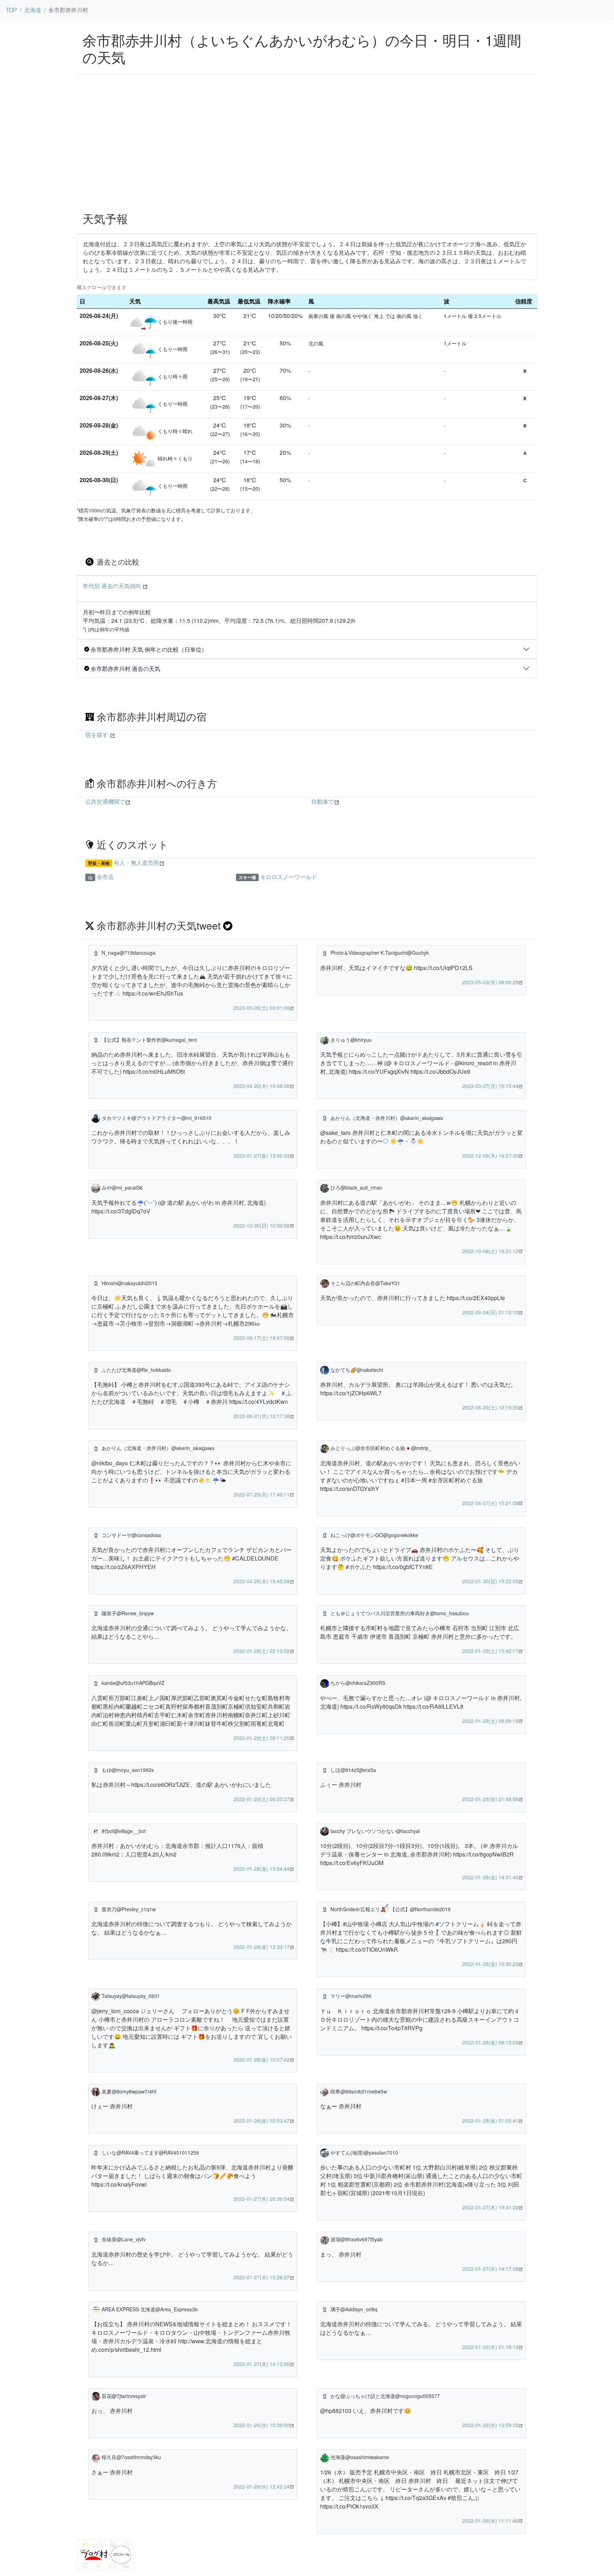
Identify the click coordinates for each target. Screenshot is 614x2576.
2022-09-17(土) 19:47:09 (262, 1338)
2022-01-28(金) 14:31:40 (490, 1877)
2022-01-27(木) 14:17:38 (490, 2269)
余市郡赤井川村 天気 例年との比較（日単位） (148, 649)
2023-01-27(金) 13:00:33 (262, 1155)
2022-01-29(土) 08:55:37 (262, 1799)
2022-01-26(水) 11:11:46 (490, 2521)
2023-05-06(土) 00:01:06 (262, 1008)
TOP (11, 10)
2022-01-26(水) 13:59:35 (490, 2425)
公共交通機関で (105, 801)
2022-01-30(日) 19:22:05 (490, 1581)
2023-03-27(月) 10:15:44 (490, 1086)
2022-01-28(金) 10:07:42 (262, 2059)
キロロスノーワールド (289, 877)
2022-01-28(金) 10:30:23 (490, 1964)
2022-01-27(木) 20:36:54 (262, 2199)
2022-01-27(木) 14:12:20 (262, 2364)
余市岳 (105, 877)
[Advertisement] (307, 152)
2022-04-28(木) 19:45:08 (262, 1581)
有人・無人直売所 (136, 863)
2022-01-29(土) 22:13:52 (262, 1651)
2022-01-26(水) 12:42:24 (262, 2486)
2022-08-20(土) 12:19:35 (490, 1407)
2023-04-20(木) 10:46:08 (262, 1086)
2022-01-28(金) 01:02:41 (490, 2120)
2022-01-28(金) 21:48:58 (490, 1799)
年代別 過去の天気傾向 (112, 586)
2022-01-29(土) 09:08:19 (490, 1721)
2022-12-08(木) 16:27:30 (490, 1155)
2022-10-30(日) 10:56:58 (262, 1225)
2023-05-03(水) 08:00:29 (490, 982)
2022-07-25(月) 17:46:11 (262, 1494)
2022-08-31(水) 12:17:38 (262, 1416)
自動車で (323, 801)
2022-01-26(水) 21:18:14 (490, 2347)
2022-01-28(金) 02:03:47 (262, 2120)
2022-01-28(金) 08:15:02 (490, 2042)
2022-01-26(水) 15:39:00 (262, 2425)
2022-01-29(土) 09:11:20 (262, 1738)
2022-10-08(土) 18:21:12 (490, 1251)
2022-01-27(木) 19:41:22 (490, 2207)
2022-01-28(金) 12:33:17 (262, 1947)
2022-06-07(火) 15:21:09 (490, 1503)
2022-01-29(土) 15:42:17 (490, 1651)
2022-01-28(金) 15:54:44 (262, 1869)
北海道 (33, 10)
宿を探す (97, 735)
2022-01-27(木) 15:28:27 (262, 2277)
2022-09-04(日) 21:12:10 (490, 1312)
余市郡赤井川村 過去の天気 (125, 669)
